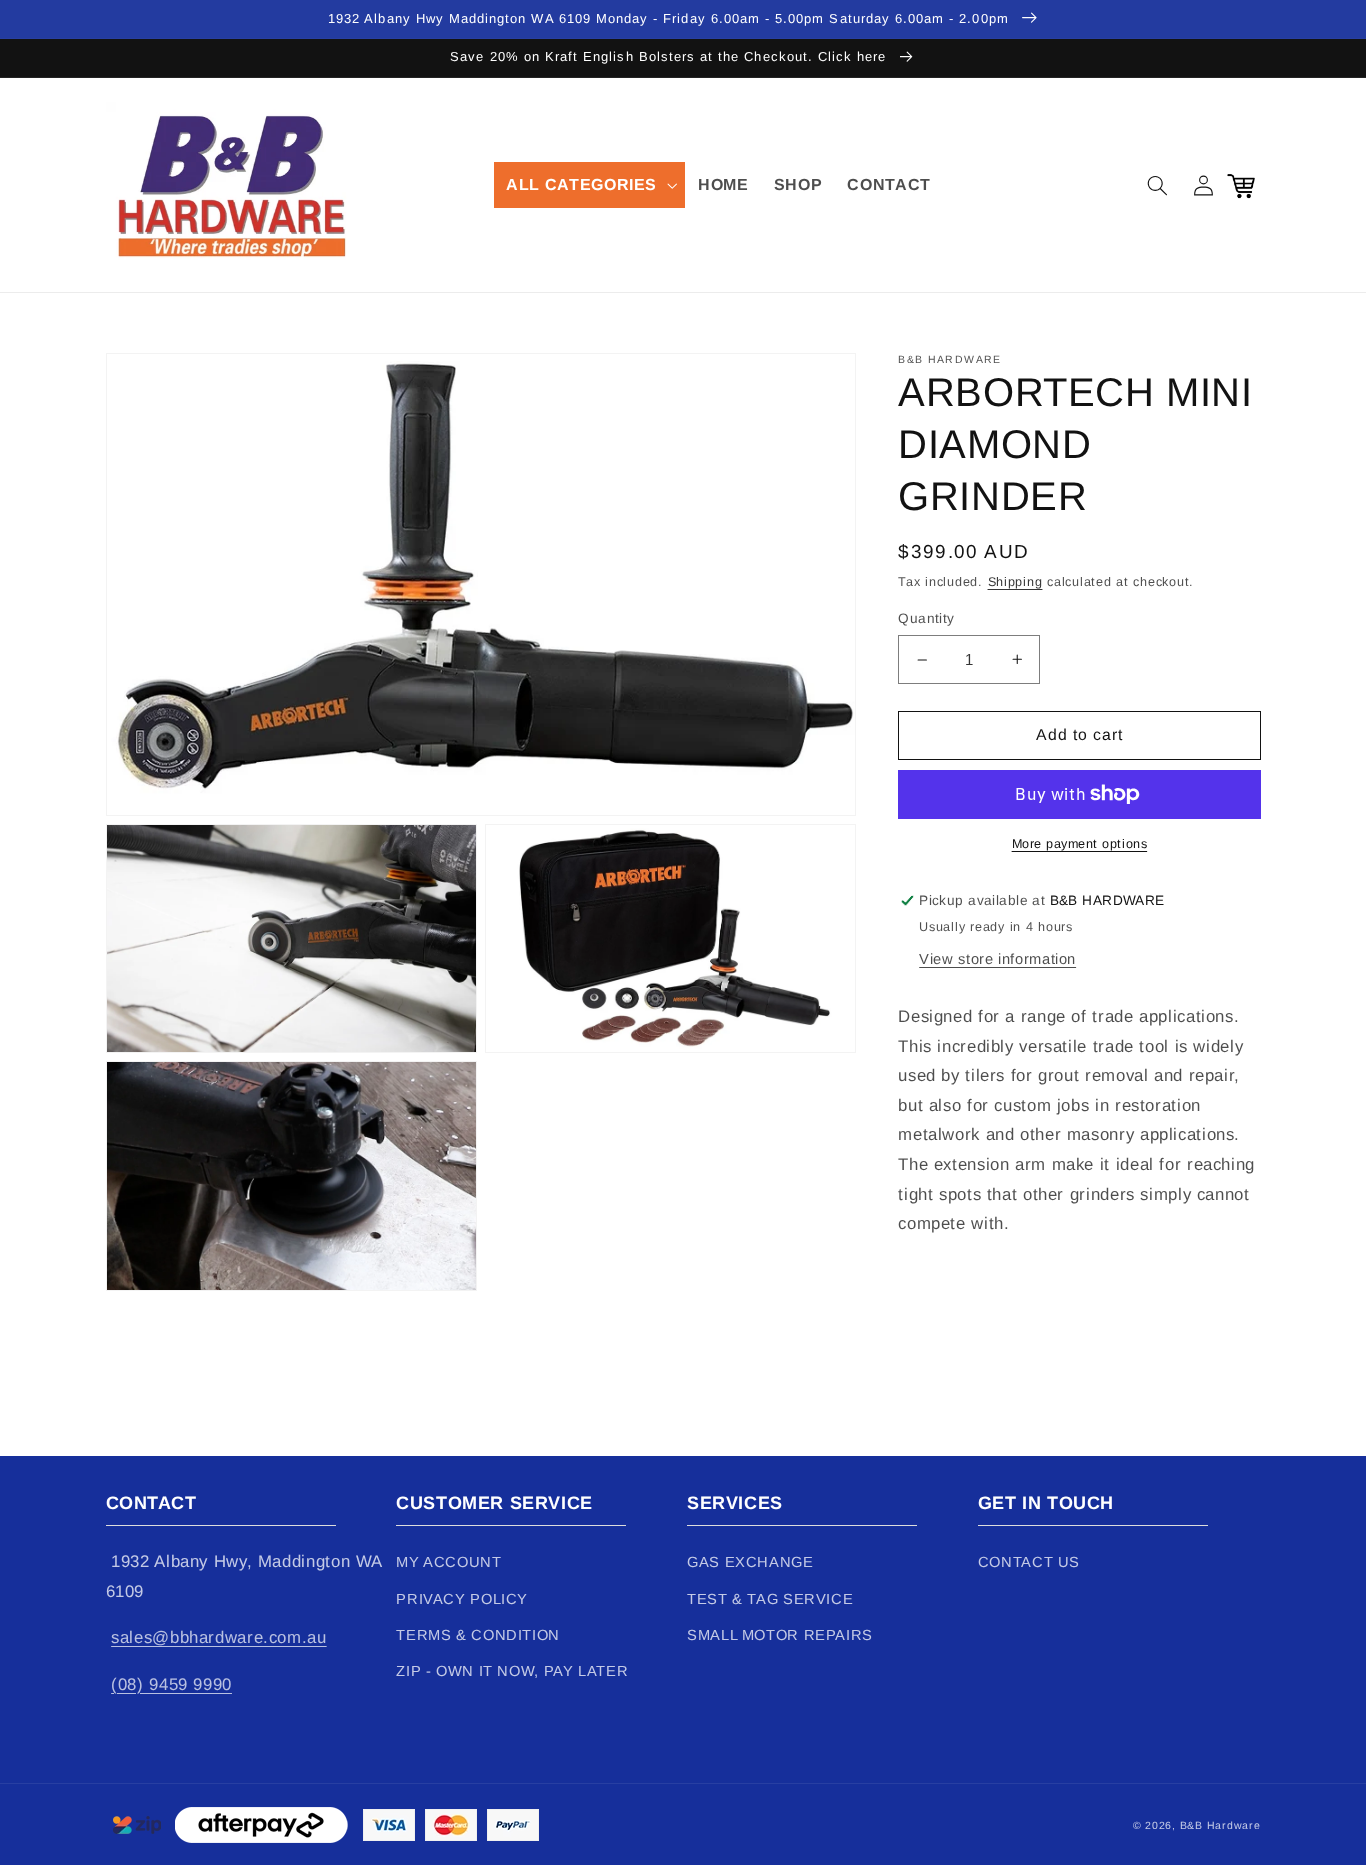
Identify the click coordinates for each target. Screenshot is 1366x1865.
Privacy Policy (462, 1599)
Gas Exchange (750, 1562)
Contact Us (1029, 1562)
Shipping (1015, 582)
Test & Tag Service (770, 1599)
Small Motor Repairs (780, 1635)
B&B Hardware (1220, 1825)
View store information (997, 959)
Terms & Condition (478, 1635)
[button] (590, 185)
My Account (448, 1562)
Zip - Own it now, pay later (512, 1671)
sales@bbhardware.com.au (219, 1637)
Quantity (926, 618)
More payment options (1080, 844)
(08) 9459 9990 (171, 1684)
